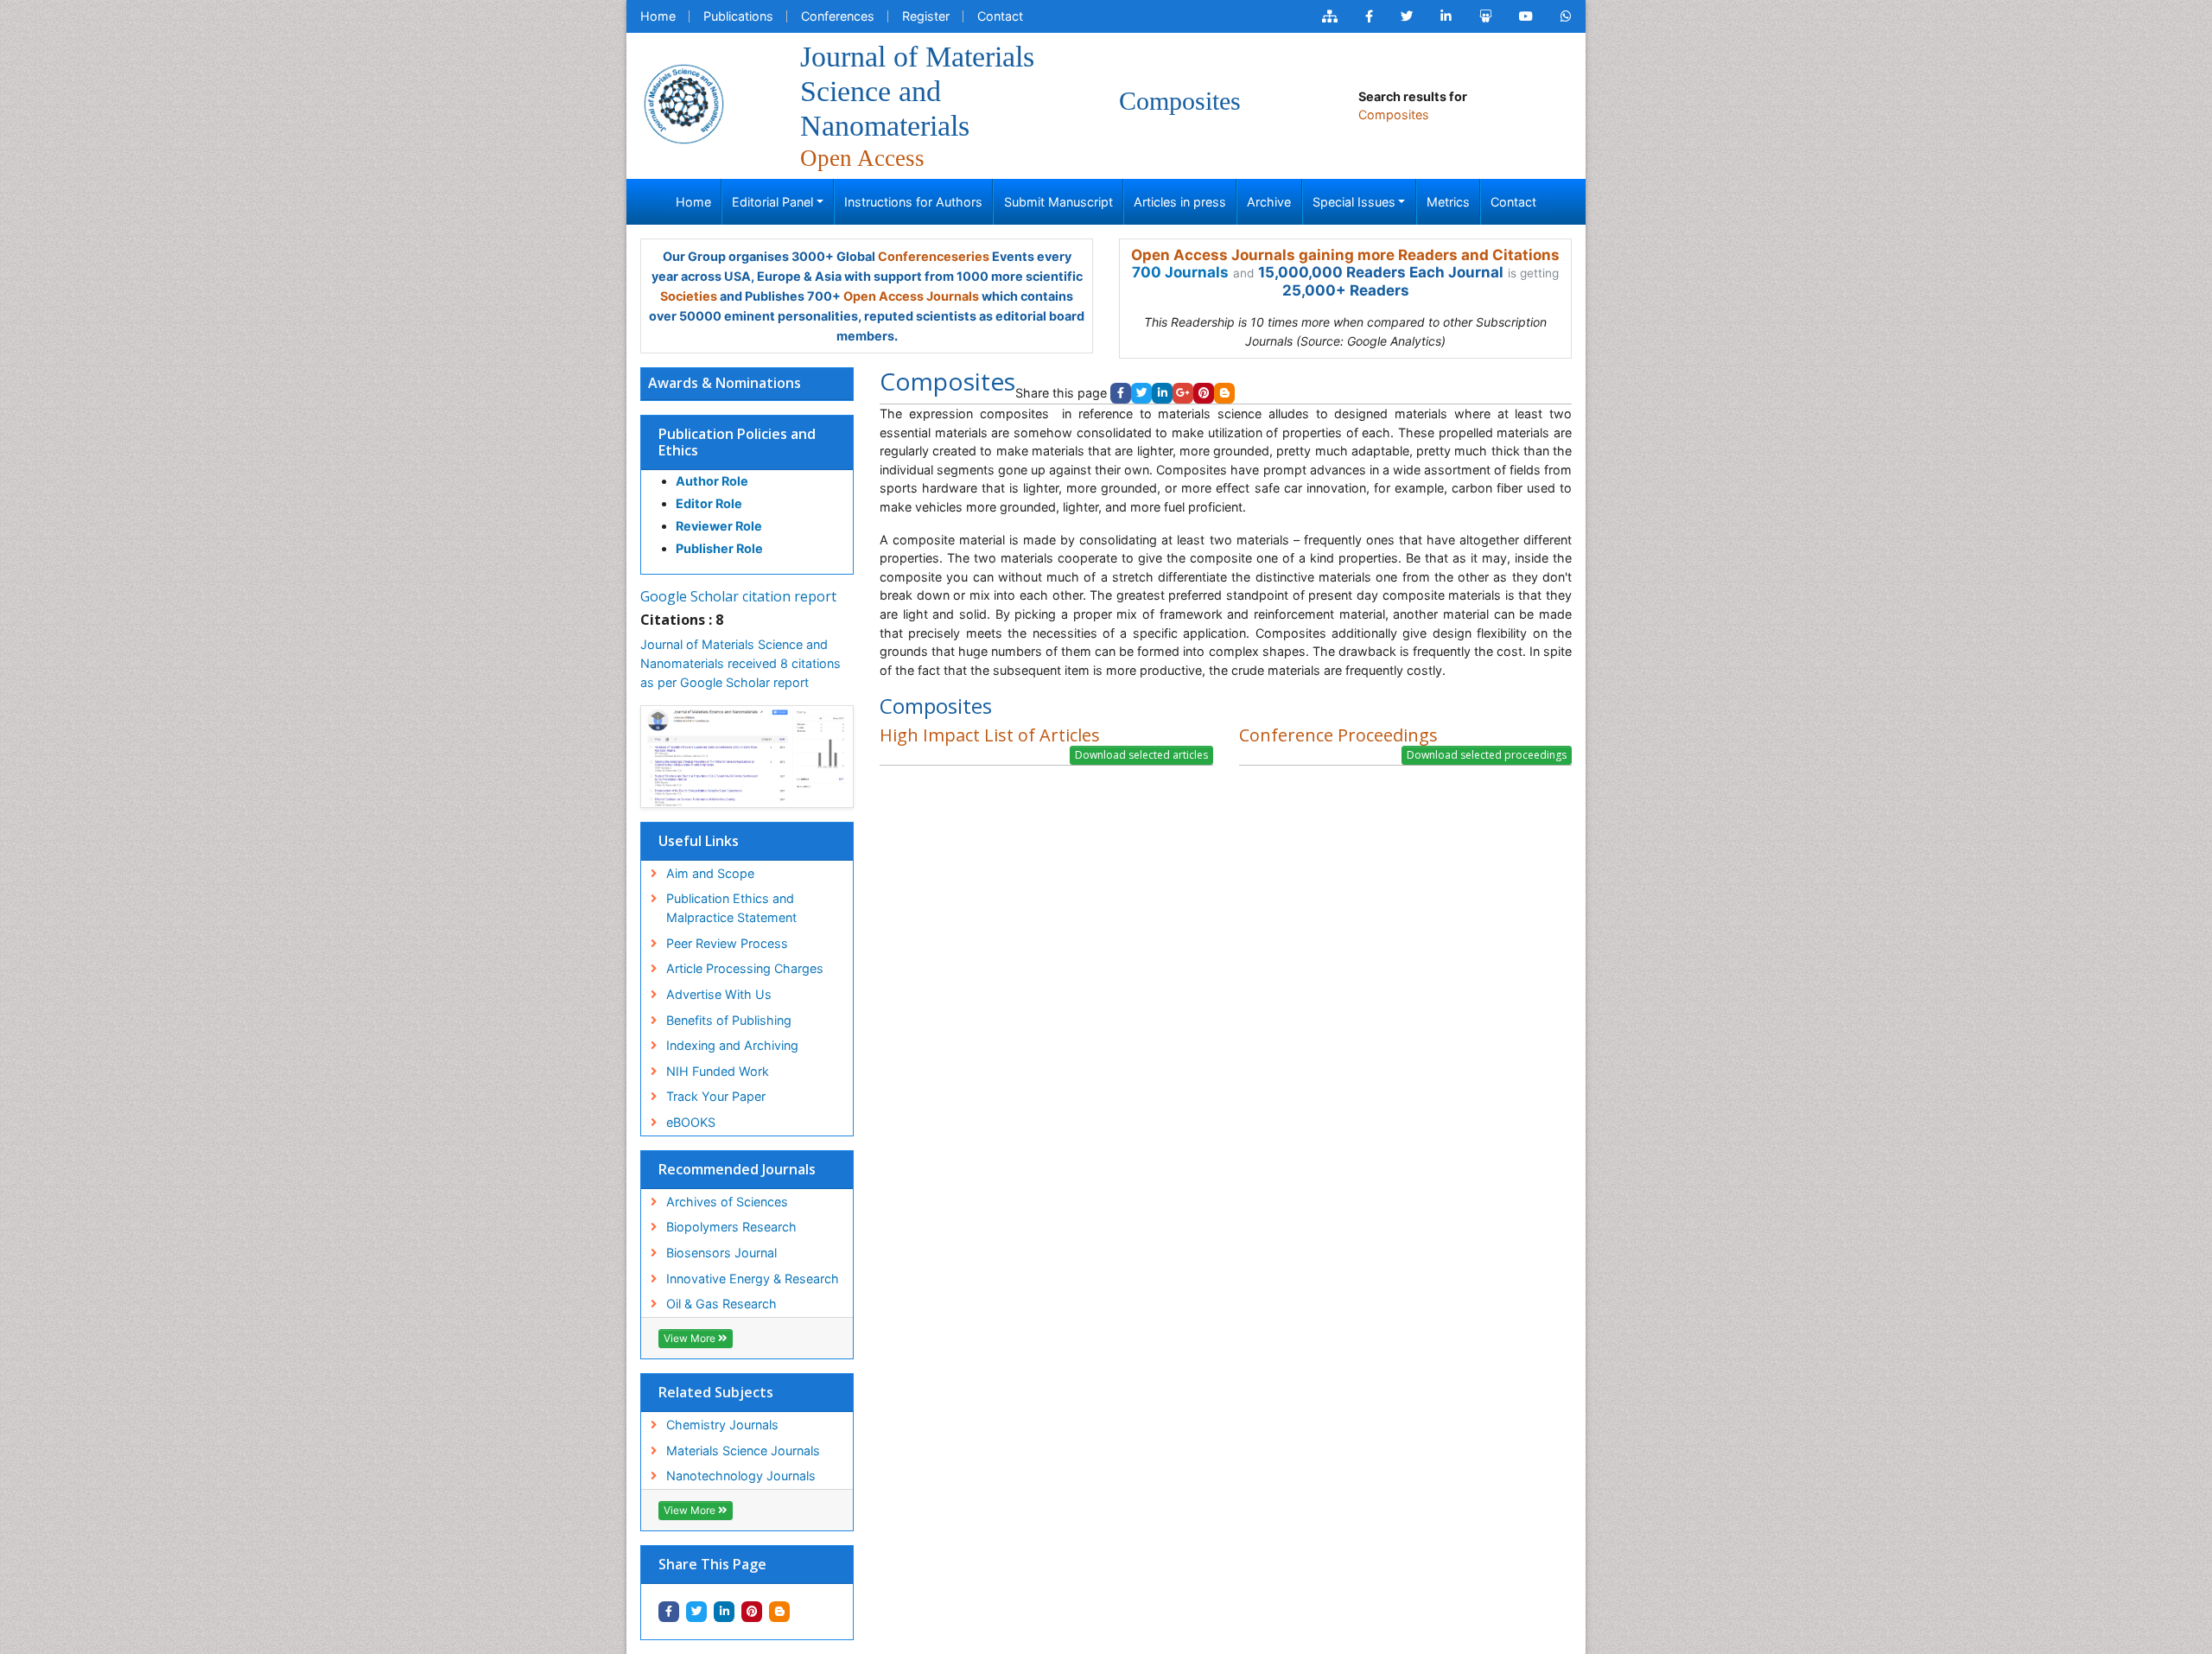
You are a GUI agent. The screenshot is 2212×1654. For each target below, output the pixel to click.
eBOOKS (691, 1122)
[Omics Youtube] (1526, 16)
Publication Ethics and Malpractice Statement (731, 908)
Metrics (1448, 202)
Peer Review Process (727, 943)
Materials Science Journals (743, 1450)
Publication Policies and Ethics (737, 442)
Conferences (838, 16)
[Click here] (1330, 16)
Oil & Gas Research (721, 1304)
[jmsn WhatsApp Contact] (1566, 16)
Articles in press (1180, 202)
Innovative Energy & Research (753, 1279)
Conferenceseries (934, 256)
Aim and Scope (710, 873)
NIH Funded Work (718, 1071)
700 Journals (1180, 272)
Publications (738, 16)
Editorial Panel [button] (772, 202)
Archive (1269, 202)
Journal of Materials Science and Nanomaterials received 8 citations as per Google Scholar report (741, 663)
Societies (689, 296)
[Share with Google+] (1183, 393)
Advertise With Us (719, 994)
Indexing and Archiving (732, 1045)
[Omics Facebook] (1369, 16)
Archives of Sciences (727, 1202)
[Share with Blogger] (779, 1612)
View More (691, 1338)
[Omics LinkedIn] (1446, 16)
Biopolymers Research (731, 1227)
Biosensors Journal (721, 1253)
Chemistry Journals (722, 1425)
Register (926, 16)
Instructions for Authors (913, 202)
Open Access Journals (911, 296)
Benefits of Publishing (729, 1020)
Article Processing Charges (745, 968)
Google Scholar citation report (738, 596)
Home (658, 16)
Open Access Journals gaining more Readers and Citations (1345, 255)
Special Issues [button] (1354, 202)
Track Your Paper (716, 1096)
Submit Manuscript (1058, 202)
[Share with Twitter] (696, 1612)
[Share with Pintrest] (752, 1612)
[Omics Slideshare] (1485, 16)
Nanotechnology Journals (741, 1476)
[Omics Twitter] (1407, 16)
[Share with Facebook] (669, 1612)
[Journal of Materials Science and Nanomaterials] (683, 102)
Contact (1000, 16)
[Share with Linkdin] (724, 1612)
